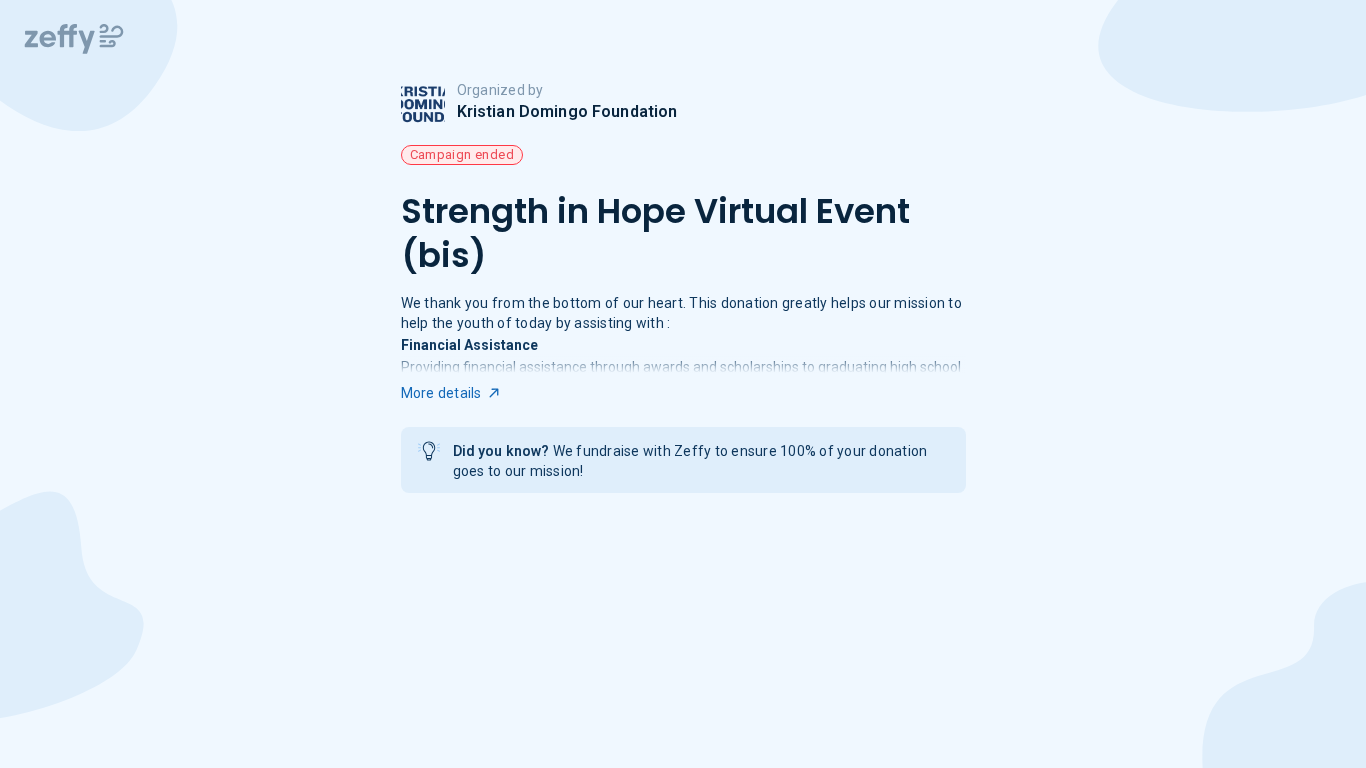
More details (441, 393)
